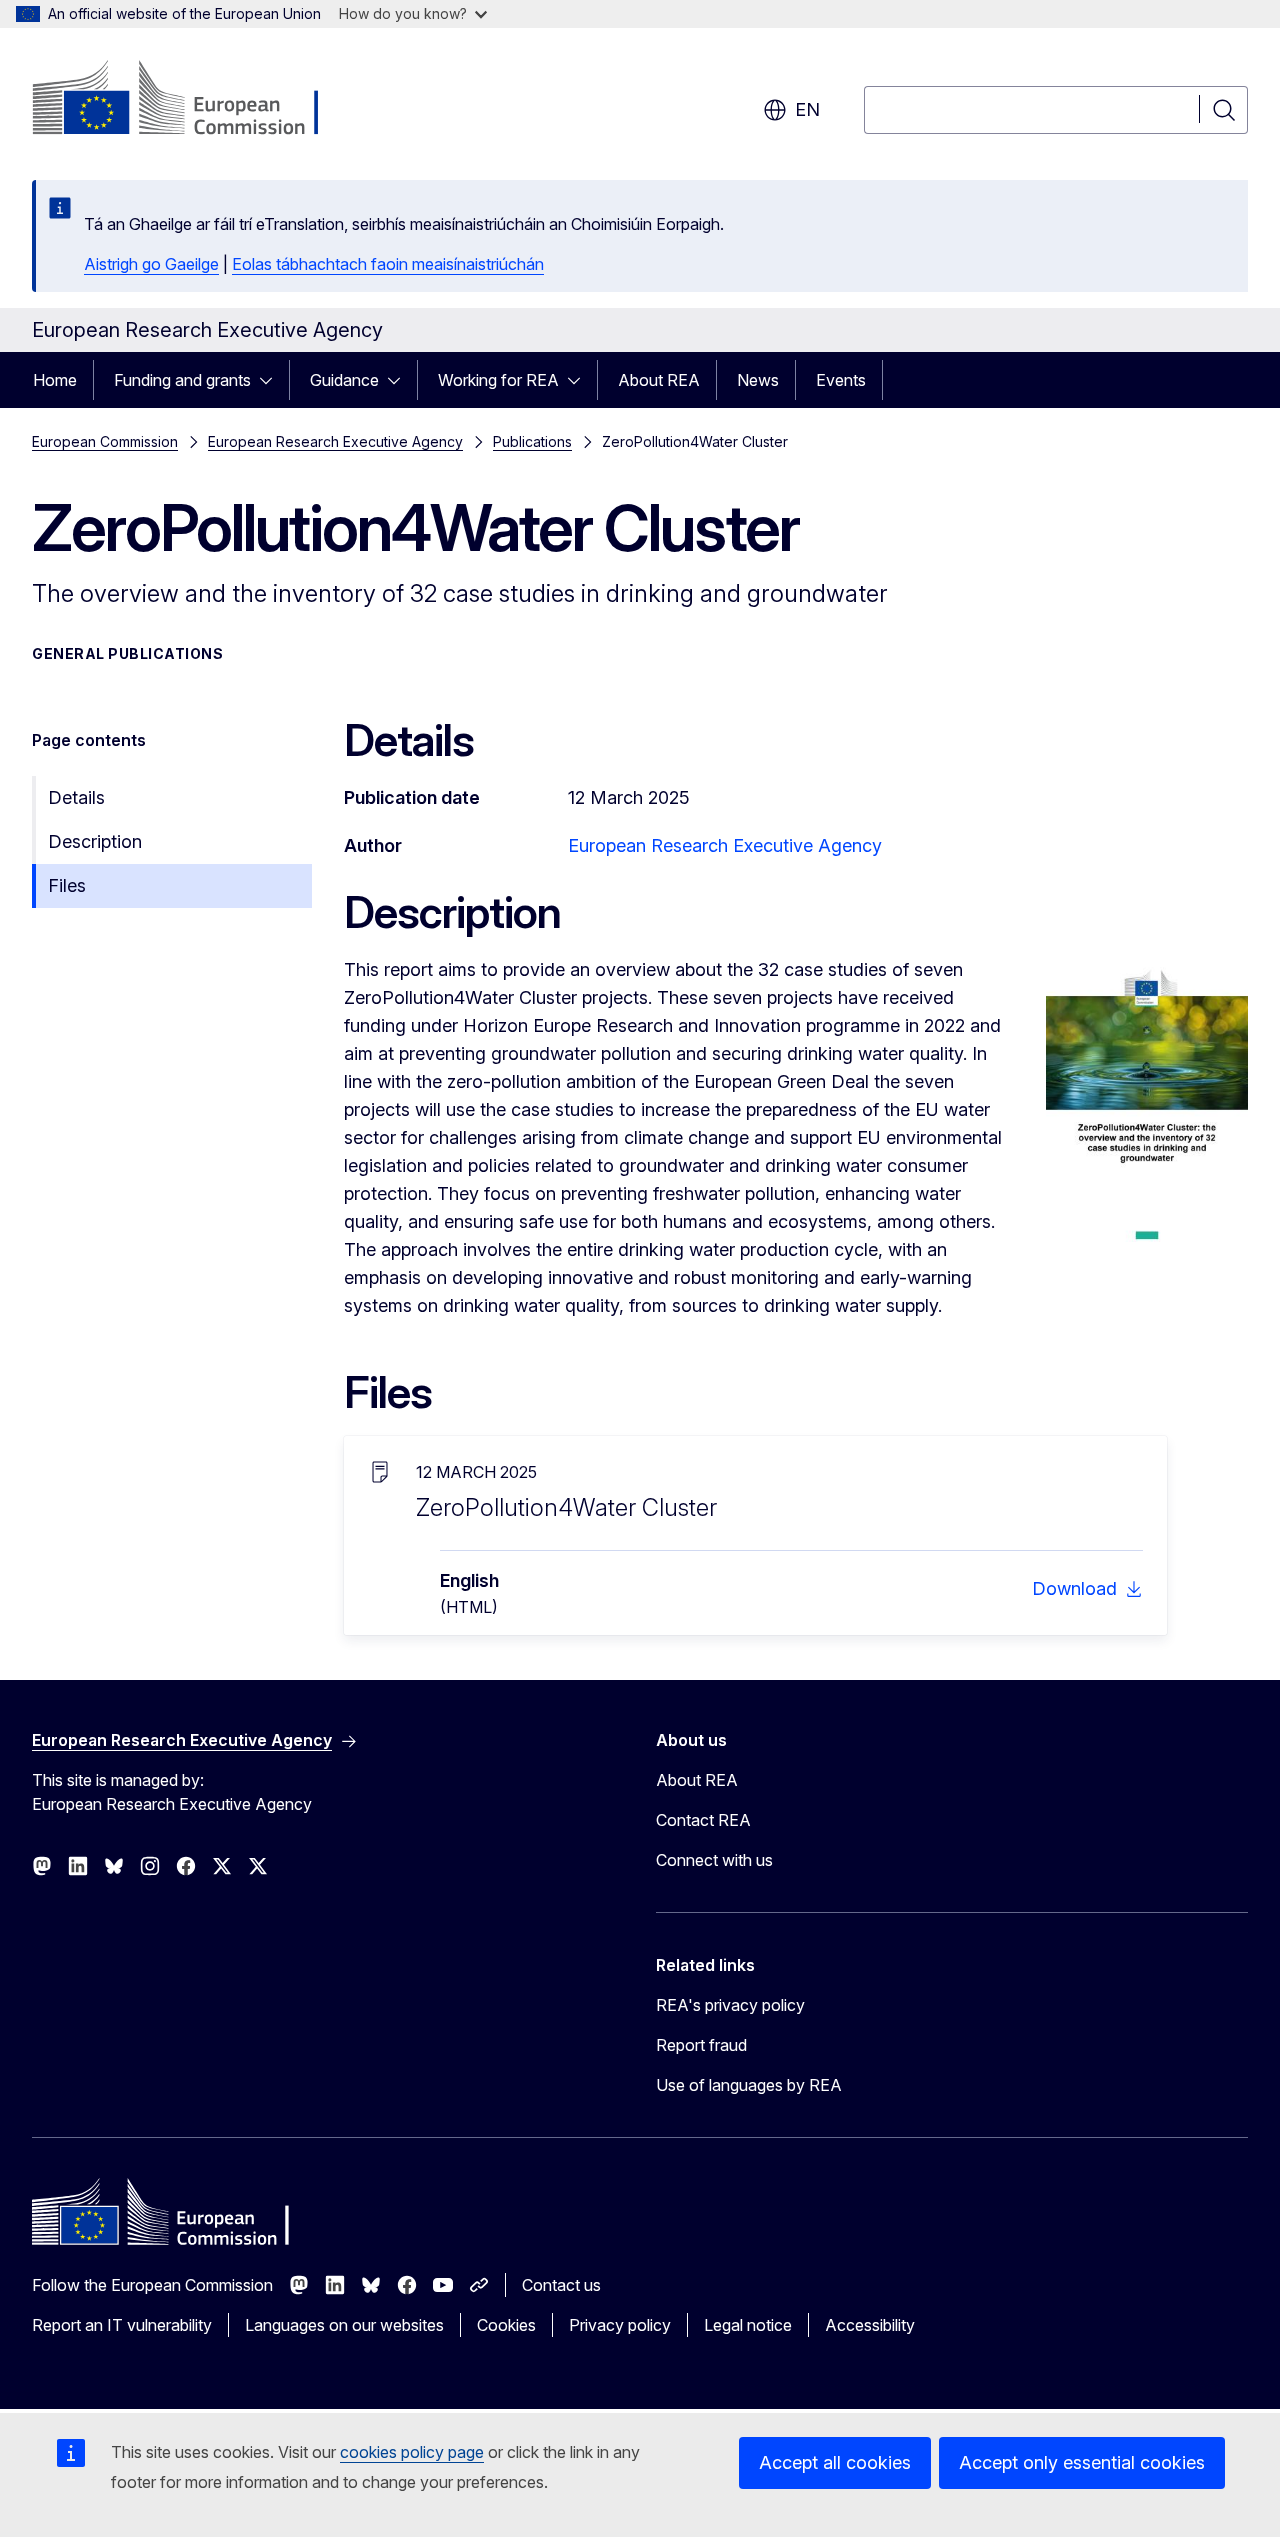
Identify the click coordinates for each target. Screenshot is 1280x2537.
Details (76, 797)
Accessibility (870, 2325)
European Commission (105, 441)
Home (55, 380)
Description (95, 841)
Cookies (506, 2325)
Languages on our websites (344, 2325)
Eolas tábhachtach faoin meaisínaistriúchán (388, 264)
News (758, 380)
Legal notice (748, 2325)
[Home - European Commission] (193, 100)
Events (841, 380)
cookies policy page (412, 2452)
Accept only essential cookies (1082, 2462)
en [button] (807, 109)
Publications (532, 441)
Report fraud (701, 2045)
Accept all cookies (835, 2462)
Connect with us (714, 1860)
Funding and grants (182, 380)
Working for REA (498, 380)
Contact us (561, 2285)
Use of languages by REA (749, 2085)
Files (67, 885)
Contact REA (703, 1820)
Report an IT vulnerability (122, 2325)
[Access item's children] (272, 380)
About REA (659, 380)
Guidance (344, 380)
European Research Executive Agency (335, 441)
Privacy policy (620, 2325)
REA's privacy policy (730, 2005)
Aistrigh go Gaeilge (151, 264)
